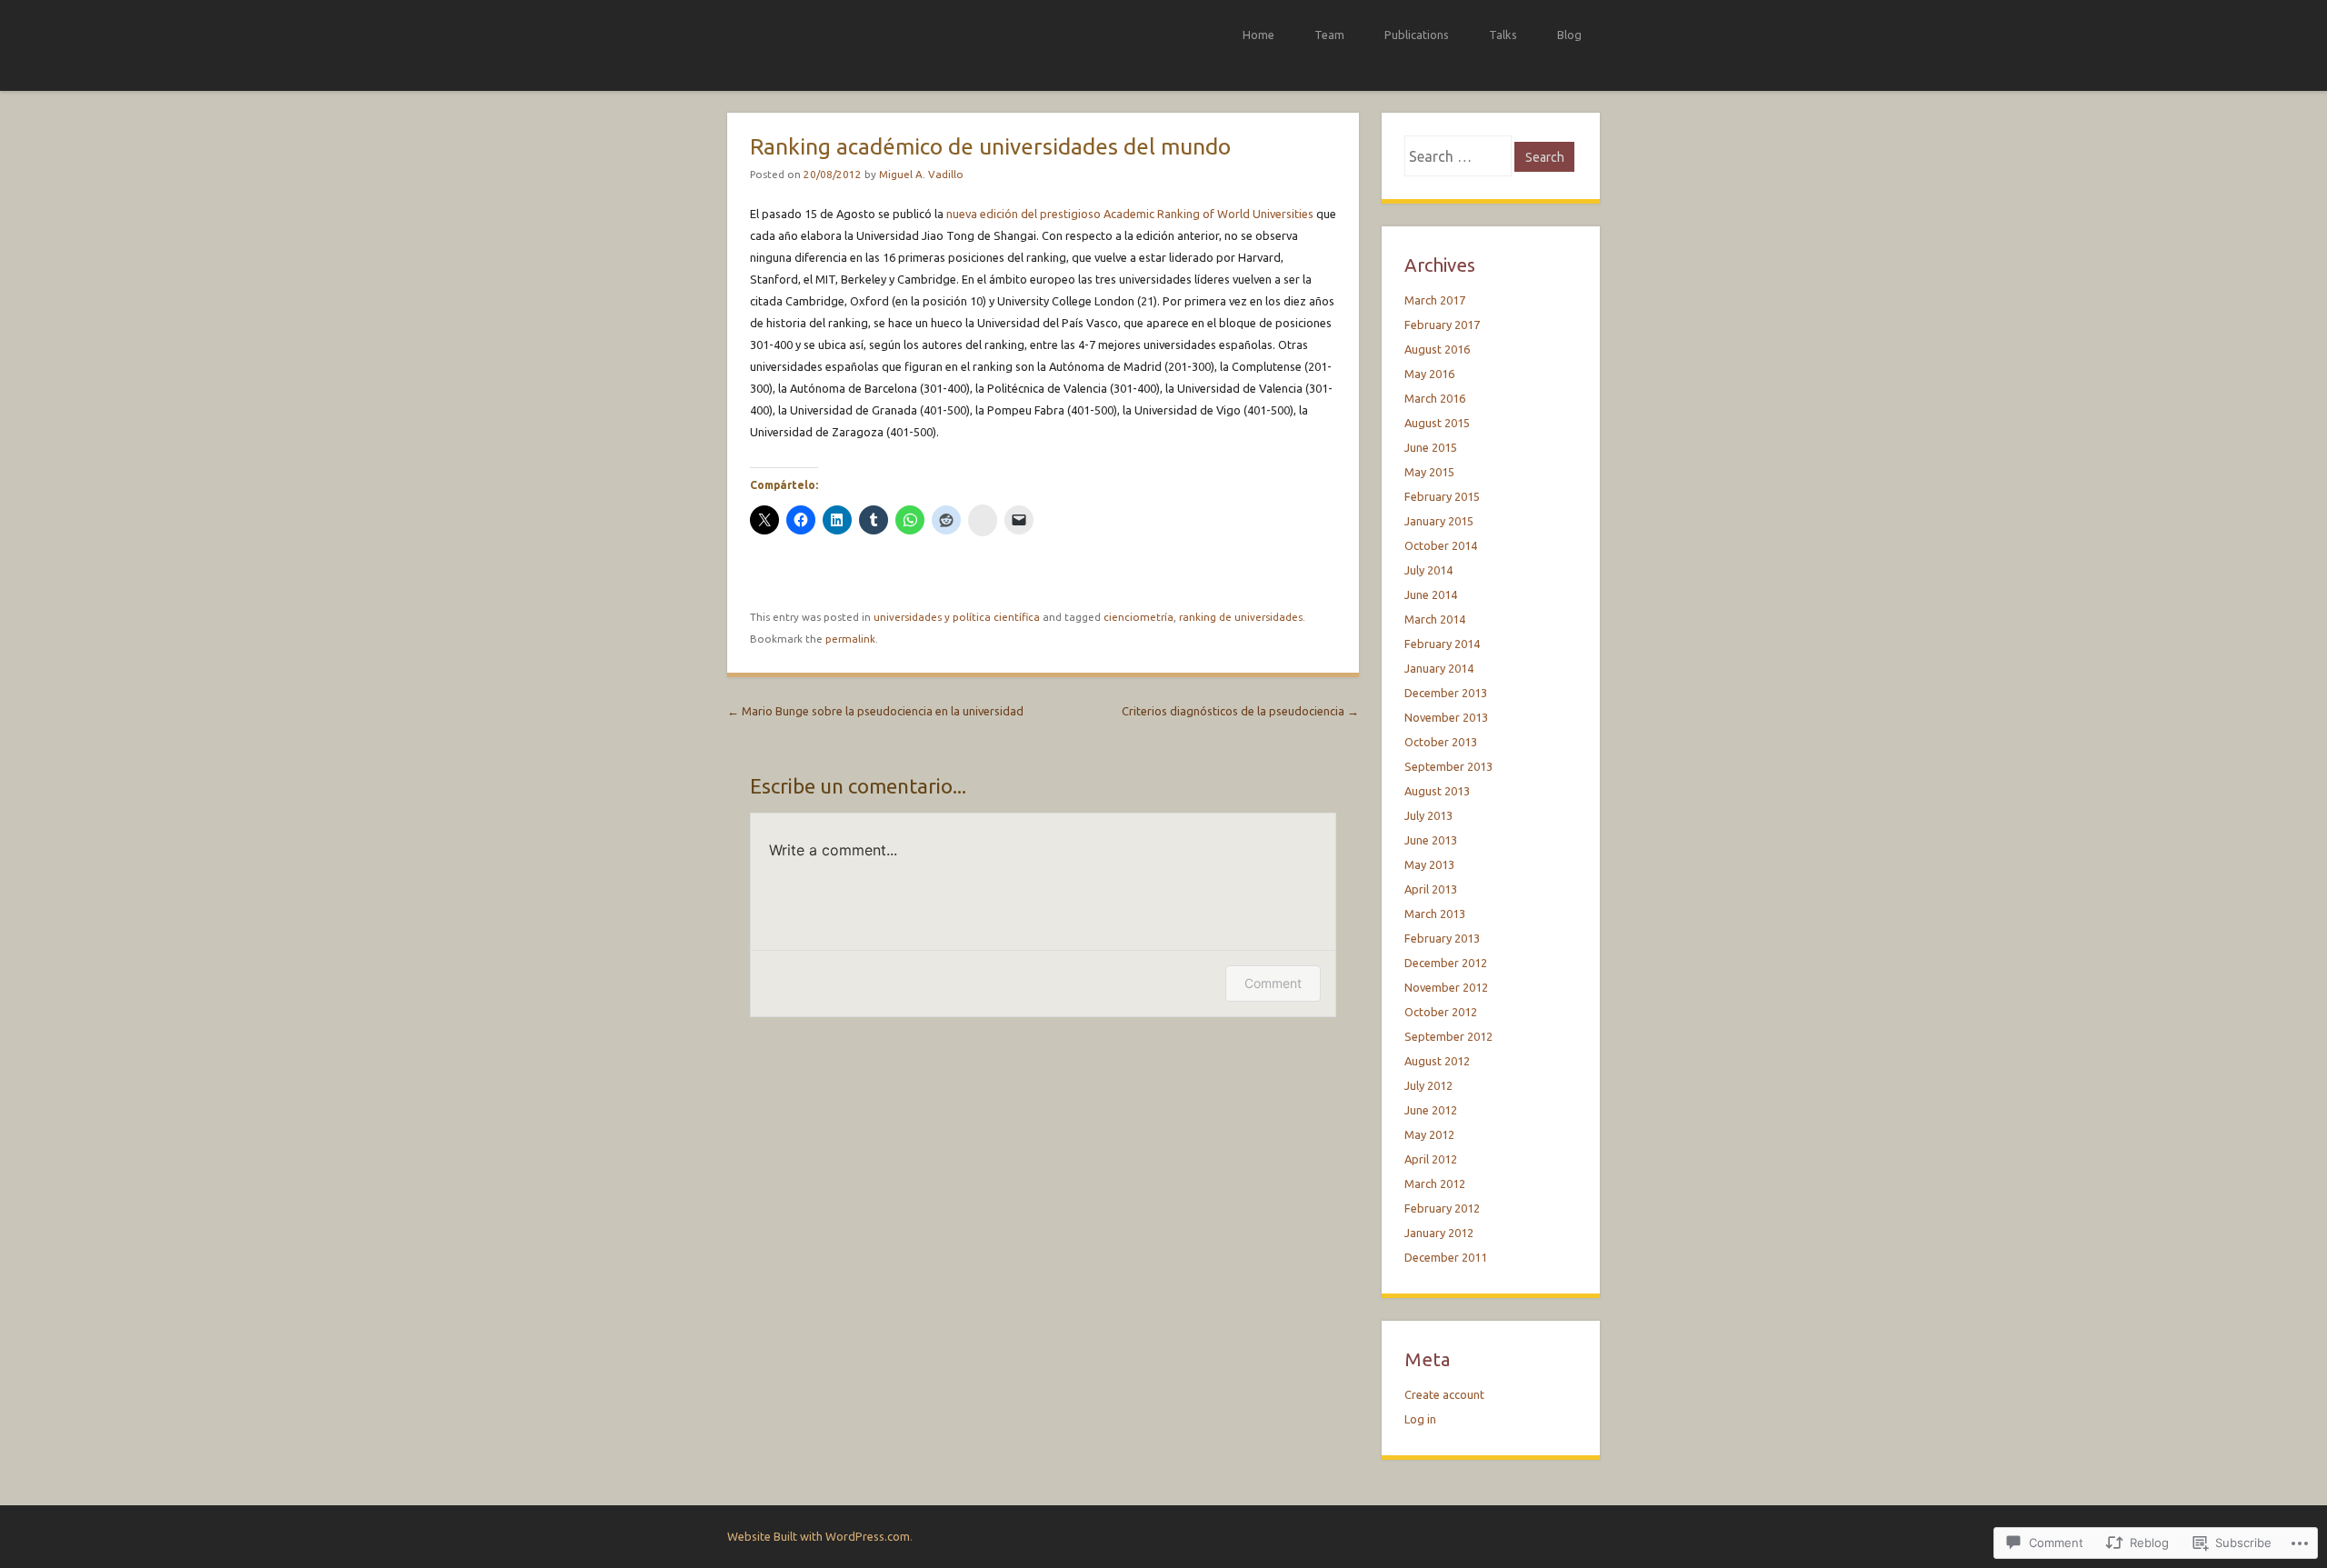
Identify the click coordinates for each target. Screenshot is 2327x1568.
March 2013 (1435, 914)
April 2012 (1431, 1159)
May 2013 (1429, 864)
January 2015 (1439, 521)
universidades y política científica (957, 617)
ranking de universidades (1241, 617)
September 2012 (1448, 1036)
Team (1329, 35)
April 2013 (1431, 889)
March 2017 (1435, 300)
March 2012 (1435, 1183)
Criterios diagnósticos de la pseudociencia (1240, 711)
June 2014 (1431, 594)
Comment (1273, 983)
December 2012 (1446, 963)
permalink (850, 639)
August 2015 (1437, 423)
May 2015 (1429, 472)
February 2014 (1442, 644)
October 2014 (1441, 545)
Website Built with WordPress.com (819, 1536)
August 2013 (1437, 791)
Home (1258, 35)
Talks (1503, 35)
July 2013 (1428, 815)
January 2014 (1439, 668)
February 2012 (1442, 1208)
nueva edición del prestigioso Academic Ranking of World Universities (1130, 214)
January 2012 (1439, 1233)
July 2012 (1428, 1085)
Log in (1420, 1419)
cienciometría (1139, 617)
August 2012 (1437, 1061)
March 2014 (1435, 619)
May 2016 (1429, 374)
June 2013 (1431, 840)
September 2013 (1448, 766)
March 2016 (1435, 398)
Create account (1444, 1394)
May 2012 (1429, 1134)
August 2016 (1437, 349)
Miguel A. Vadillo (921, 174)
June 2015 (1431, 447)
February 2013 (1442, 938)
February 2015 (1442, 496)
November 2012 (1446, 987)
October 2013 (1441, 742)
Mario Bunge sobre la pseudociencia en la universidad (875, 711)
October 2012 (1441, 1012)
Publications (1417, 35)
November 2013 (1446, 717)
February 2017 (1442, 325)
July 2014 (1428, 570)
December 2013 (1446, 693)
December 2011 (1446, 1257)
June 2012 (1431, 1110)
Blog (1569, 35)
